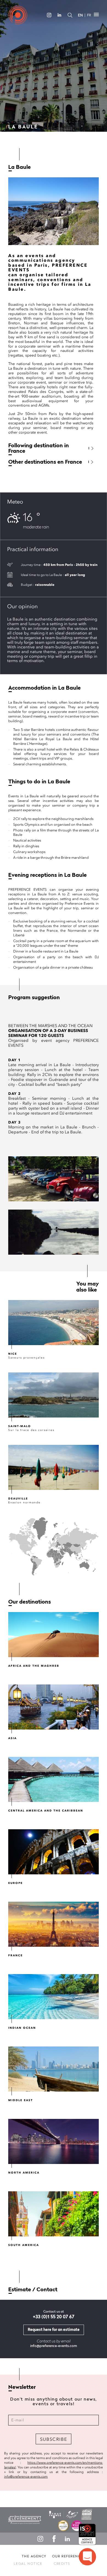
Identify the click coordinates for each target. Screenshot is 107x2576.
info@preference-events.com (54, 2346)
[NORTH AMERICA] (54, 2141)
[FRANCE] (54, 1924)
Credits (62, 2564)
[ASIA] (54, 1707)
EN (80, 15)
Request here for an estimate (54, 2330)
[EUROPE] (54, 1852)
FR (89, 15)
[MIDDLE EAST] (54, 2069)
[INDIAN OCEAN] (54, 1997)
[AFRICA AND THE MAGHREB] (54, 1635)
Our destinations (29, 1602)
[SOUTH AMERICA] (54, 2214)
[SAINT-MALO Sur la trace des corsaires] (54, 1395)
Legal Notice (28, 2564)
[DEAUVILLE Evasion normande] (54, 1467)
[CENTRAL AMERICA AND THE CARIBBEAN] (54, 1779)
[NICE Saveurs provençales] (54, 1323)
